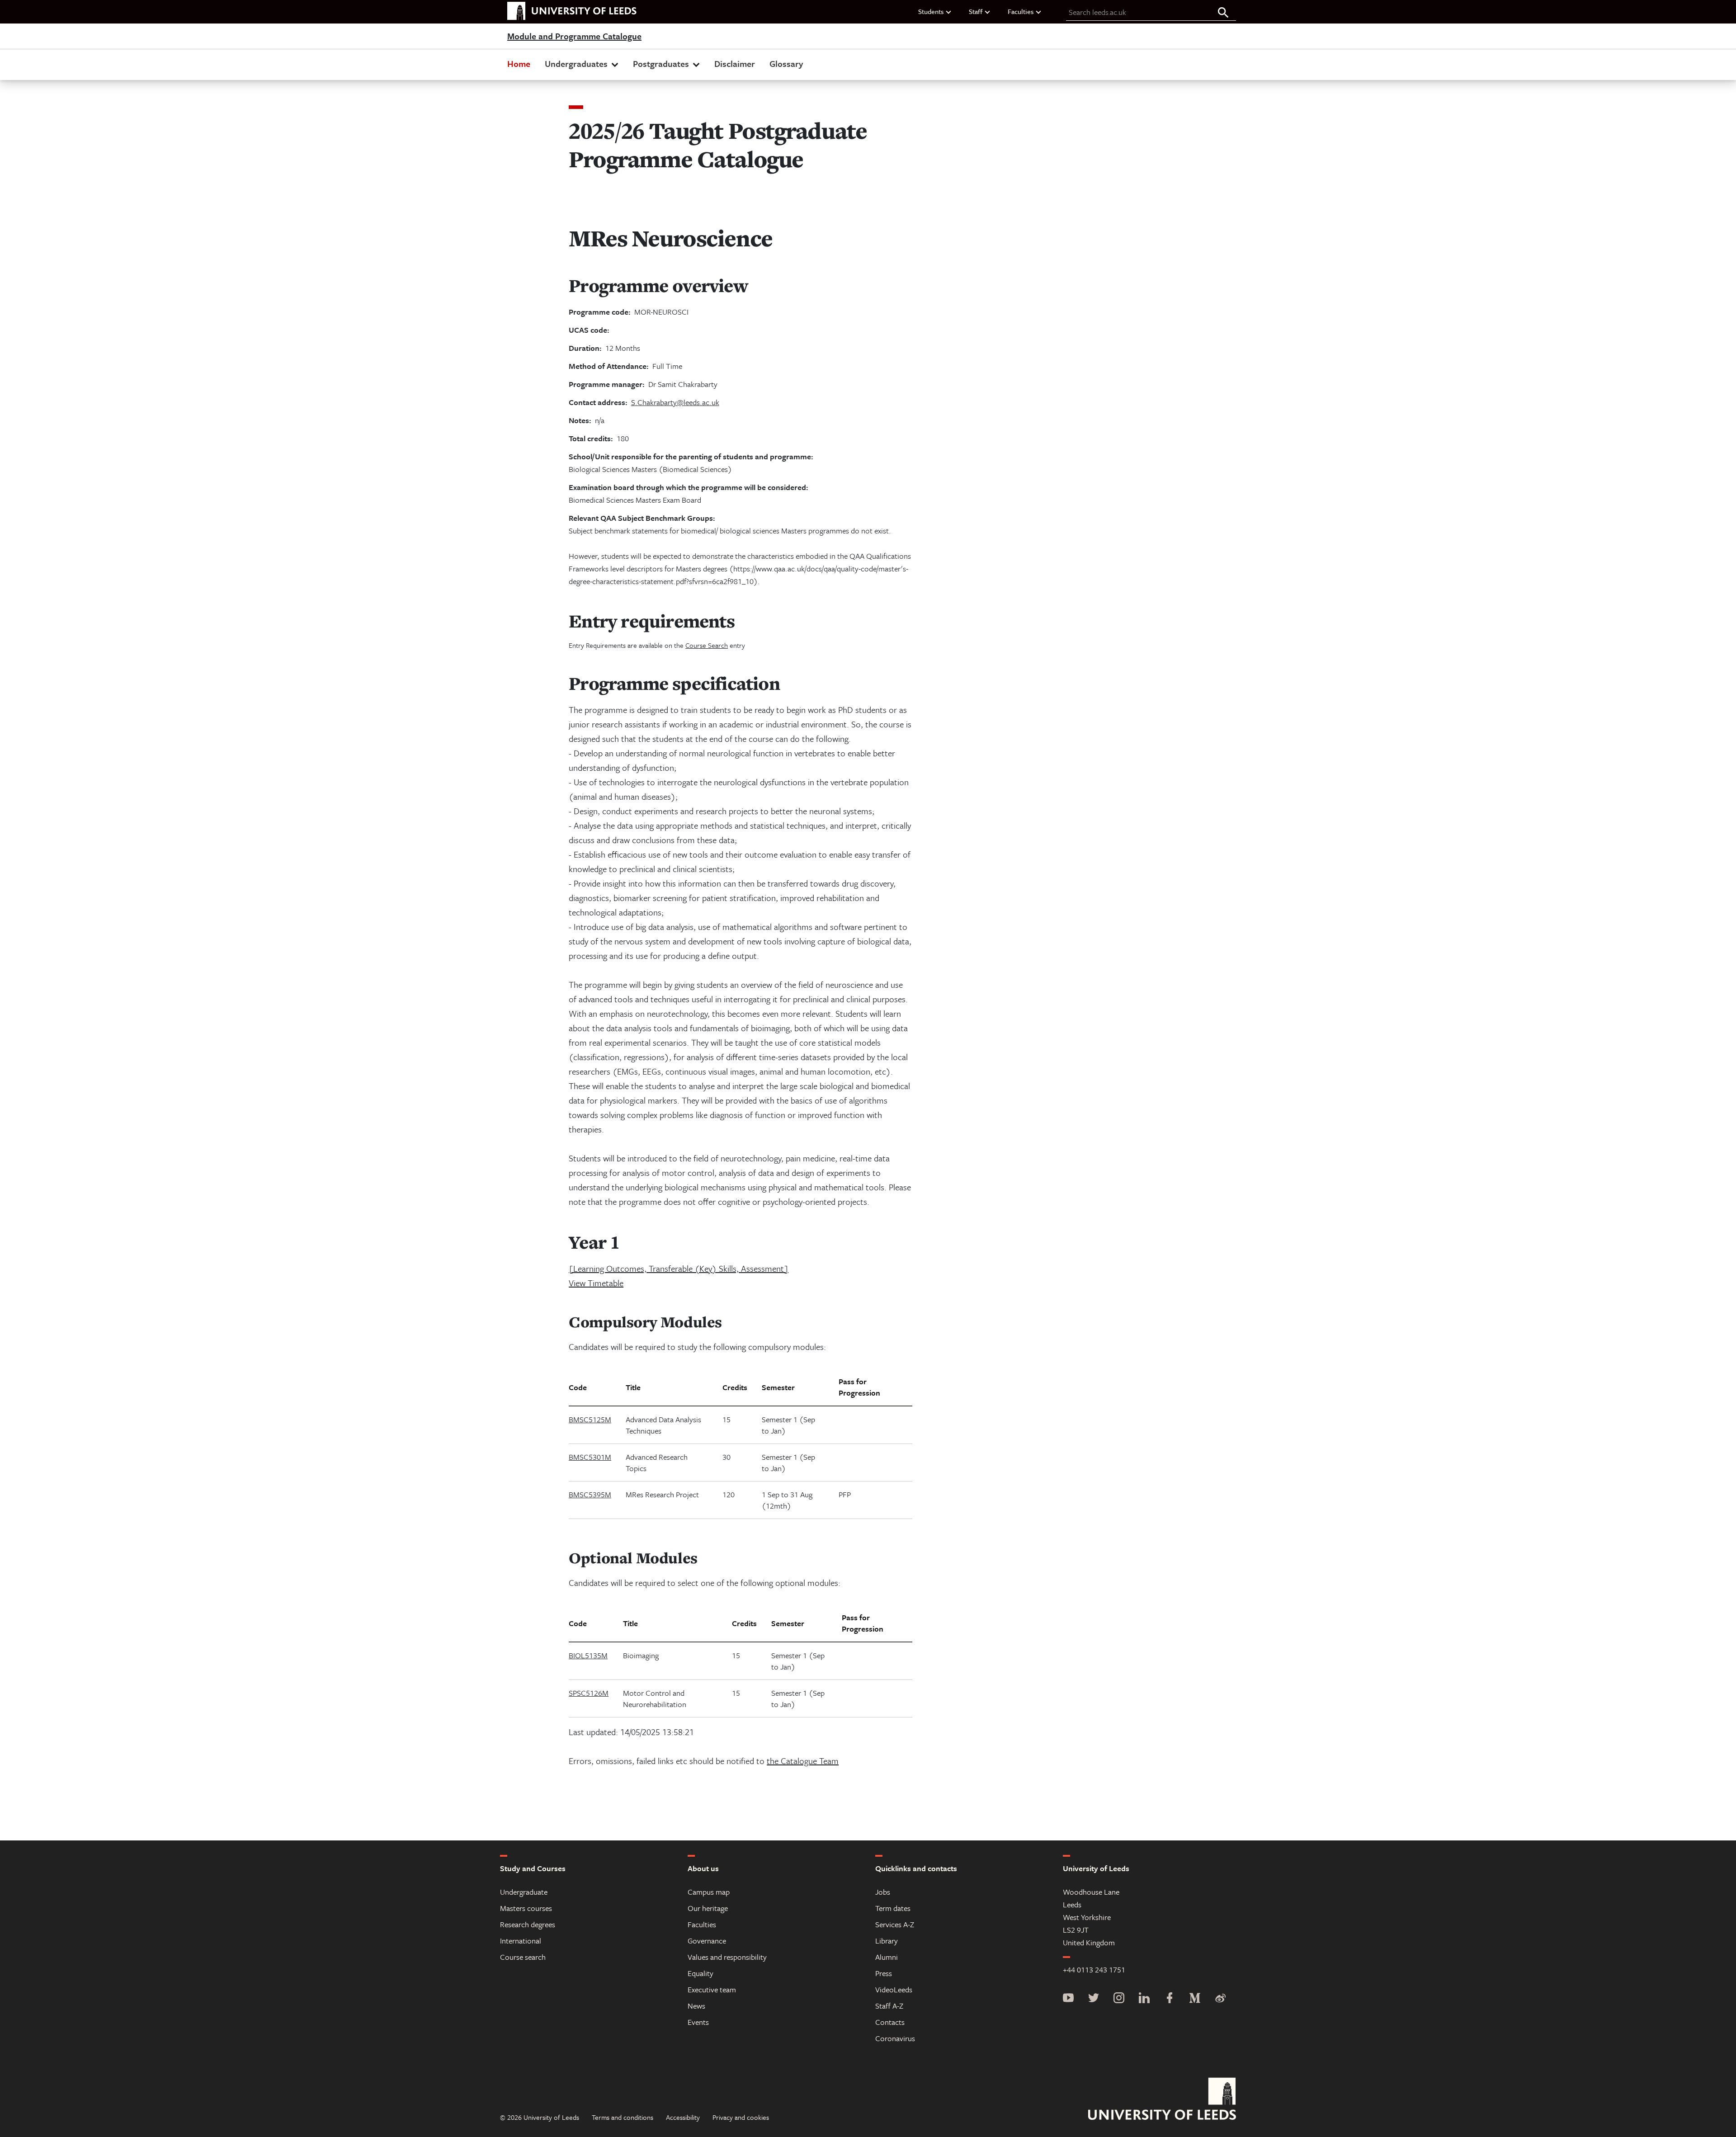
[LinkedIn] (1144, 1999)
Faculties (1021, 11)
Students (931, 11)
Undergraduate (524, 1892)
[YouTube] (1068, 1999)
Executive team (712, 1989)
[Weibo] (1220, 1999)
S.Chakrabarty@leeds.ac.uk (675, 402)
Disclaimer (735, 64)
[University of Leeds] (1162, 2100)
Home (519, 64)
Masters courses (526, 1908)
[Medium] (1195, 1999)
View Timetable (596, 1283)
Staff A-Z (889, 2006)
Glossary (786, 64)
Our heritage (708, 1908)
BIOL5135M (588, 1655)
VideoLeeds (894, 1989)
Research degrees (528, 1924)
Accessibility (683, 2117)
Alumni (887, 1957)
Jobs (883, 1892)
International (521, 1941)
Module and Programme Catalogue (574, 37)
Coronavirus (895, 2038)
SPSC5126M (589, 1693)
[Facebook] (1170, 1999)
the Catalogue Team (803, 1761)
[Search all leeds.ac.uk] (1223, 13)
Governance (707, 1941)
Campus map (709, 1892)
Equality (701, 1973)
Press (884, 1973)
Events (698, 2022)
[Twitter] (1094, 1999)
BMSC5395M (590, 1494)
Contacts (890, 2022)
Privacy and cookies (741, 2117)
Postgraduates (661, 64)
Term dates (893, 1908)
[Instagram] (1119, 1999)
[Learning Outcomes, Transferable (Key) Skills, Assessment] (679, 1268)
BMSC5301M (590, 1457)
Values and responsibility (727, 1957)
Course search (523, 1957)
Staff (976, 11)
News (696, 2006)
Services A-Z (895, 1924)
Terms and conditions (623, 2117)
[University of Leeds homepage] (572, 11)
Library (887, 1941)
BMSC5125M (590, 1419)
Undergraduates (576, 64)
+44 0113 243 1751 (1094, 1970)
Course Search (707, 645)
